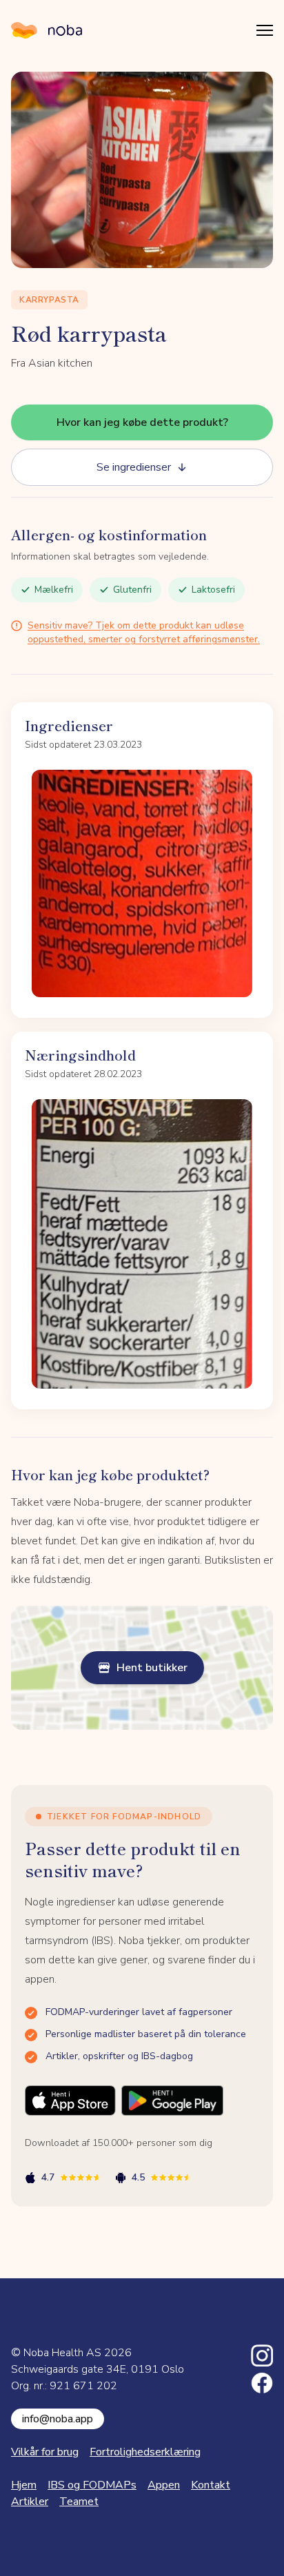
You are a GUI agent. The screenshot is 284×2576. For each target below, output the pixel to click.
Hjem (24, 2485)
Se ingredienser (134, 467)
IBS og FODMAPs (92, 2485)
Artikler (30, 2502)
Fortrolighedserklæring (145, 2452)
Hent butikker (152, 1668)
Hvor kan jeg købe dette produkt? (142, 422)
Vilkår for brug (45, 2452)
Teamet (79, 2502)
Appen (164, 2485)
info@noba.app (58, 2419)
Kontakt (211, 2485)
